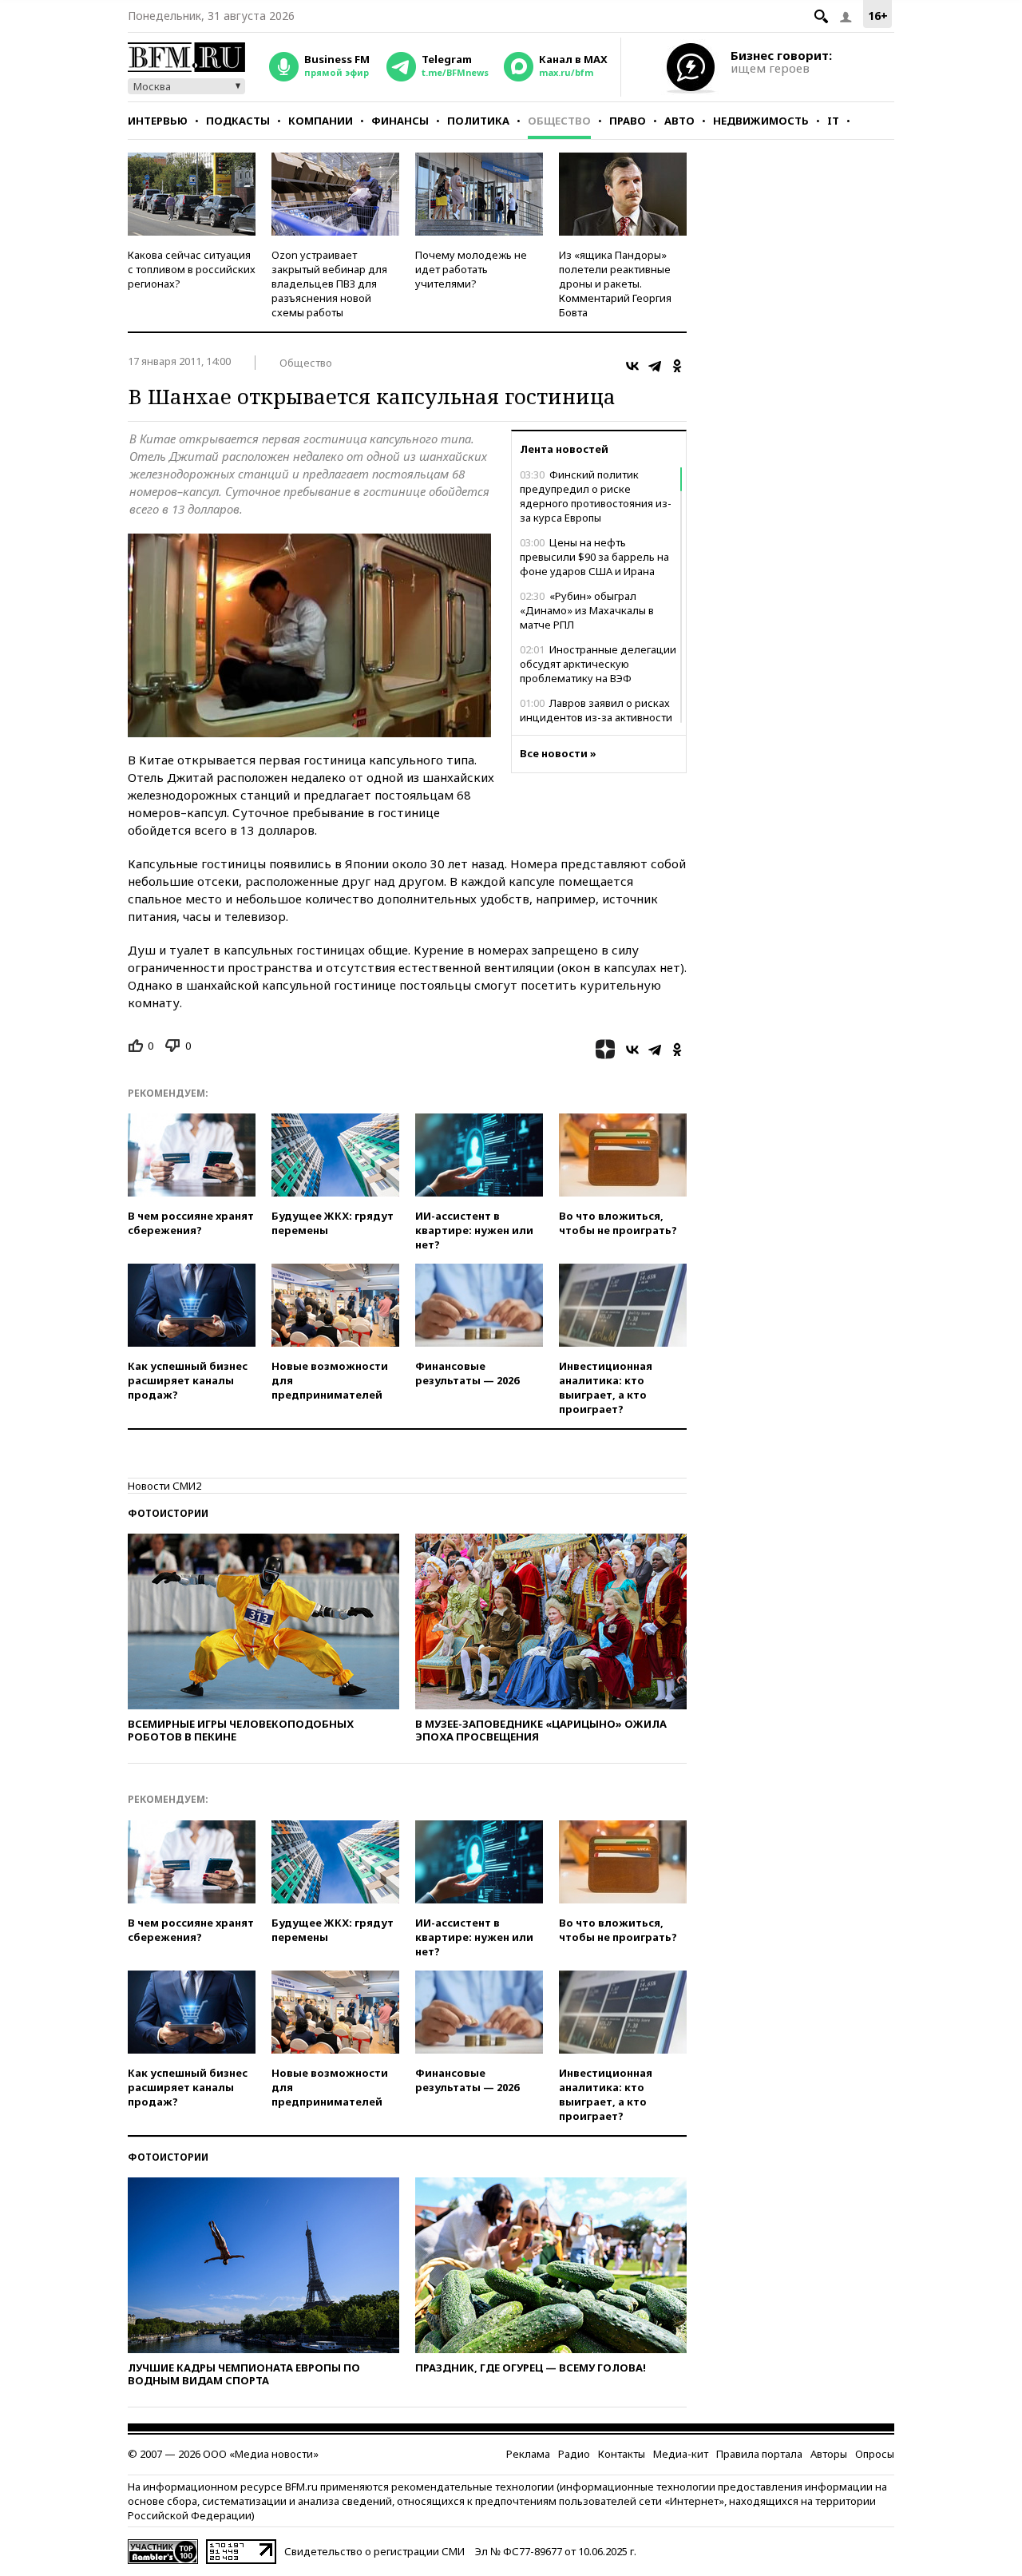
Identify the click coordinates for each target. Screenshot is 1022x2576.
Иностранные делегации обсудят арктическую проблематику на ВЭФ (598, 664)
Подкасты (238, 121)
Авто (679, 121)
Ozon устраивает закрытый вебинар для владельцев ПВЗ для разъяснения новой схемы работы (329, 284)
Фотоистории (168, 1513)
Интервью (158, 121)
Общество (559, 121)
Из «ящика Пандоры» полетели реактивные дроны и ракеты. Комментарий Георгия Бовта (615, 284)
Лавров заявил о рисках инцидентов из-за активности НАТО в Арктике (596, 717)
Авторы (829, 2454)
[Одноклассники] (677, 366)
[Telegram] (655, 366)
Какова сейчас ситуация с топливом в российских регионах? (192, 269)
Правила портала (759, 2454)
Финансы (400, 121)
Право (628, 121)
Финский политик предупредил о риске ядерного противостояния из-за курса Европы (596, 496)
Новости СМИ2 (164, 1486)
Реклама (528, 2454)
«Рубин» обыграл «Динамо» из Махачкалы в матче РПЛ (587, 610)
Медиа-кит (681, 2454)
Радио (574, 2454)
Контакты (622, 2454)
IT (833, 121)
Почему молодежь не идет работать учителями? (471, 269)
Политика (478, 121)
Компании (321, 121)
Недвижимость (761, 121)
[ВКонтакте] (632, 366)
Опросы (875, 2454)
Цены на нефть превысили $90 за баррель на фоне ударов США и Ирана (594, 557)
